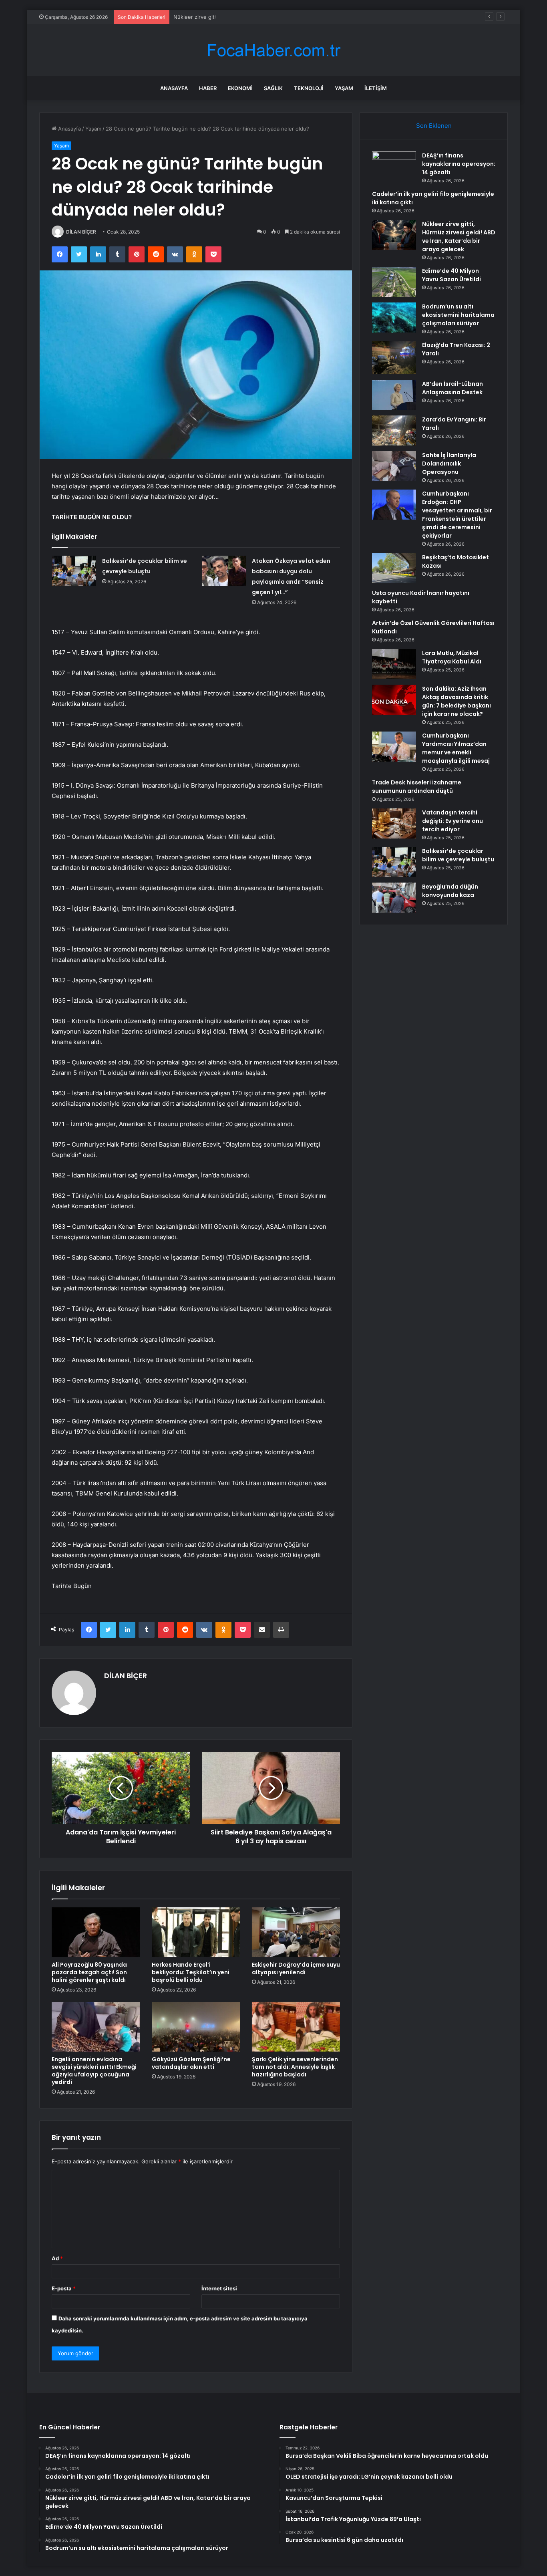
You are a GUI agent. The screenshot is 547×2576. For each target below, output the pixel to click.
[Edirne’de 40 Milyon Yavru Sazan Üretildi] (394, 282)
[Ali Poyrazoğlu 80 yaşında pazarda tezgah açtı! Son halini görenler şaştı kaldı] (96, 1932)
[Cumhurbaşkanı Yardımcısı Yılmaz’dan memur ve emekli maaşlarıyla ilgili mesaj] (394, 747)
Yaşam (344, 88)
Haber (208, 88)
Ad (57, 2258)
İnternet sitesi (219, 2288)
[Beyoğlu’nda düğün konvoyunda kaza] (394, 898)
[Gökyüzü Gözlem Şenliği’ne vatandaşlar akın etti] (196, 2027)
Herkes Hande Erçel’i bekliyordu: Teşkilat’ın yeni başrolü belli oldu (191, 1972)
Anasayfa (174, 88)
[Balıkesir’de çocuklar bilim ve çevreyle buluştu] (74, 571)
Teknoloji (309, 88)
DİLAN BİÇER (81, 232)
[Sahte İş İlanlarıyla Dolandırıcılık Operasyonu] (394, 466)
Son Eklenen (434, 126)
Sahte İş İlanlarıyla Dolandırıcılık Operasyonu (449, 464)
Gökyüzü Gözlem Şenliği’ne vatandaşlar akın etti (191, 2063)
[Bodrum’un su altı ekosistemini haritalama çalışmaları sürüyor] (394, 317)
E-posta (64, 2288)
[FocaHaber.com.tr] (273, 50)
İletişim (376, 88)
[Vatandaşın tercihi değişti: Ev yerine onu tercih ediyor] (394, 823)
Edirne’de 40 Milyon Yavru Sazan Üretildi (451, 275)
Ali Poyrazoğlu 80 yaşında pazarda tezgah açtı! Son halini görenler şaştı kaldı (89, 1972)
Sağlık (273, 88)
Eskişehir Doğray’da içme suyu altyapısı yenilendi (296, 1968)
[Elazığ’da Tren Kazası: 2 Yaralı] (394, 358)
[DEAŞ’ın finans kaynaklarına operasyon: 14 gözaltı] (394, 166)
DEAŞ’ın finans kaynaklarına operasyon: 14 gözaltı (459, 164)
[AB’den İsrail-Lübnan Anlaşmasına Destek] (394, 395)
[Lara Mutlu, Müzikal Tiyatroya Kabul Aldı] (394, 664)
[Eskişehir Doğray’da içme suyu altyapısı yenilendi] (296, 1932)
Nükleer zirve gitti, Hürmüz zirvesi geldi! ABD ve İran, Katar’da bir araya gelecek (272, 17)
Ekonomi (240, 88)
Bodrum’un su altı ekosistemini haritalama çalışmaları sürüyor (458, 315)
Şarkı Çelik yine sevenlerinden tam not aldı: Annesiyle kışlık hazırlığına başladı (295, 2067)
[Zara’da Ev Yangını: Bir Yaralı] (394, 430)
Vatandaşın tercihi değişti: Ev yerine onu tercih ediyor (452, 821)
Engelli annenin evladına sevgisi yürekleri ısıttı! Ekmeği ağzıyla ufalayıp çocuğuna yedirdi (94, 2071)
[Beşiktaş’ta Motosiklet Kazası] (394, 568)
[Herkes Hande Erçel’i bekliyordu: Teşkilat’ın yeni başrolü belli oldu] (196, 1932)
